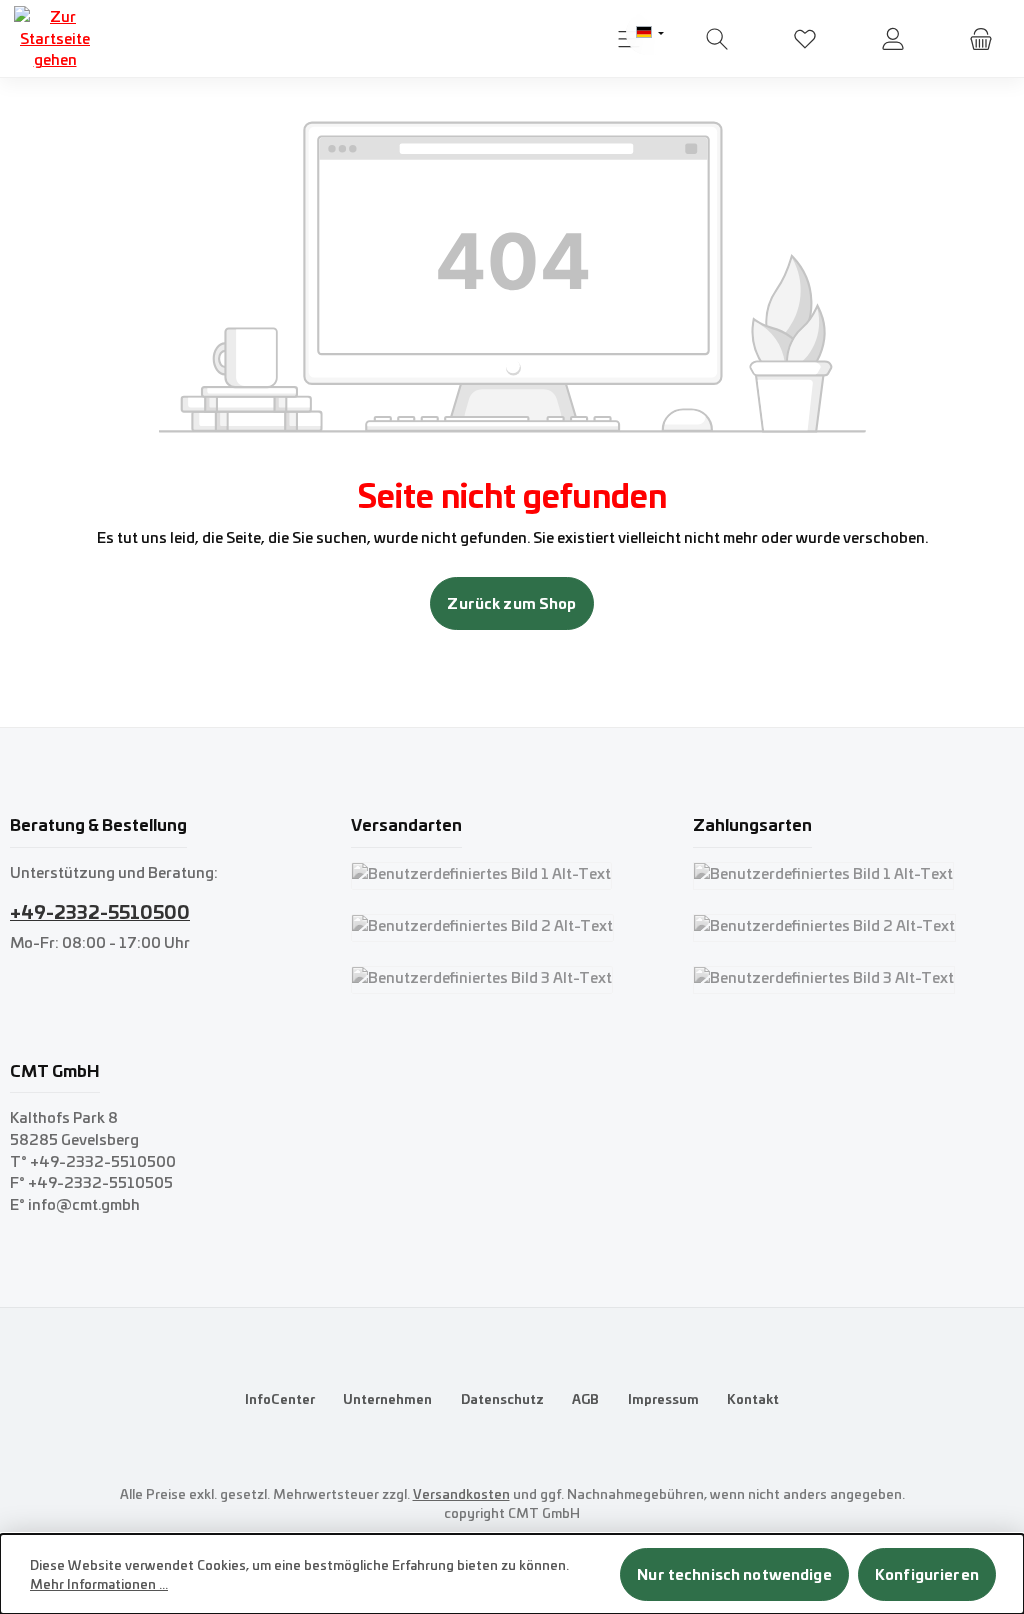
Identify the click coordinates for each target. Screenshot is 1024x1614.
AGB (585, 1398)
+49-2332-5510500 (100, 911)
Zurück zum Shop (511, 603)
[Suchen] (717, 38)
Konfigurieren (927, 1574)
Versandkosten (461, 1493)
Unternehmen (387, 1398)
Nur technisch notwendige (734, 1574)
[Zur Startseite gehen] (55, 38)
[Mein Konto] (893, 38)
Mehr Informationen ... (99, 1584)
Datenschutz (502, 1398)
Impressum (663, 1398)
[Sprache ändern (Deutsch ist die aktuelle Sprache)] (650, 33)
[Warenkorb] (981, 38)
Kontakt (753, 1398)
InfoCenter (280, 1398)
